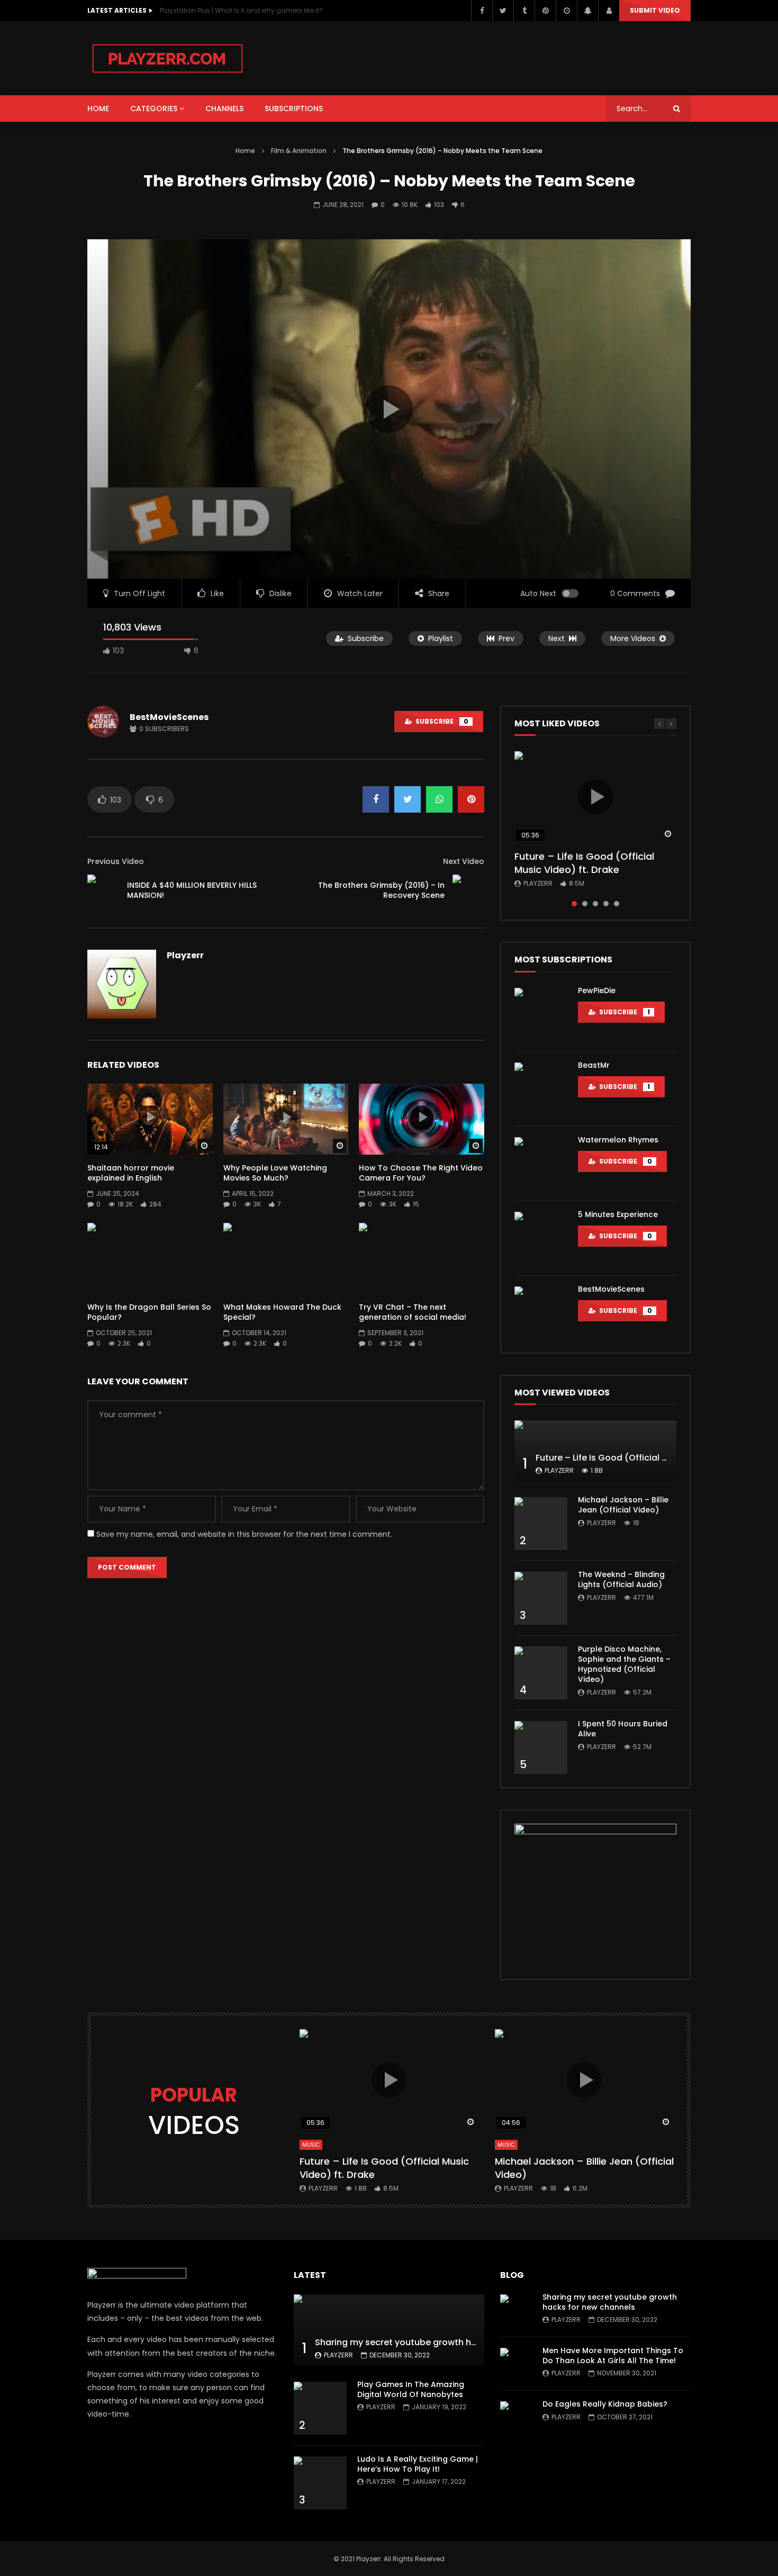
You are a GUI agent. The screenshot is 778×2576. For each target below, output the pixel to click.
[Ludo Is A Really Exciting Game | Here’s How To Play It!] (320, 2483)
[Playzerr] (168, 58)
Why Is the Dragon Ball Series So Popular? (149, 1312)
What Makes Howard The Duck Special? (282, 1312)
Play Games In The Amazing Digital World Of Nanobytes (411, 2389)
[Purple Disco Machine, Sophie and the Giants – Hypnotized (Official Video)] (541, 1673)
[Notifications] (587, 11)
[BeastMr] (541, 1089)
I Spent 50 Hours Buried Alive (623, 1729)
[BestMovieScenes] (541, 1313)
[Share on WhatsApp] (439, 799)
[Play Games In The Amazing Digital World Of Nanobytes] (320, 2408)
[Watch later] (566, 11)
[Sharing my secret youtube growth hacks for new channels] (389, 2330)
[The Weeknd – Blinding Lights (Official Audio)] (541, 1598)
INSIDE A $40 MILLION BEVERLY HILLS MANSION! (192, 890)
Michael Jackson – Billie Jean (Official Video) (623, 1505)
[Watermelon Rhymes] (541, 1164)
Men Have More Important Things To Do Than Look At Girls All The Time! (613, 2356)
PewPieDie (597, 990)
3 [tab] (595, 904)
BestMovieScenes (169, 717)
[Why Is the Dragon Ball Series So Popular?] (150, 1258)
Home (245, 151)
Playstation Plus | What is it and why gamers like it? (241, 10)
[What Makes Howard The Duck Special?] (286, 1258)
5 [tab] (617, 904)
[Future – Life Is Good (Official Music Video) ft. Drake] (595, 1451)
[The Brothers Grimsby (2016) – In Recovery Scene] (468, 890)
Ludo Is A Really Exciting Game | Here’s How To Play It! (418, 2464)
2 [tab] (585, 904)
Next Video (464, 861)
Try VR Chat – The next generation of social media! (413, 1312)
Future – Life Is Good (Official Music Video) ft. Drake (584, 863)
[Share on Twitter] (408, 799)
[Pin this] (471, 799)
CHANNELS (224, 109)
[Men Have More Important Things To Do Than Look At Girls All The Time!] (516, 2364)
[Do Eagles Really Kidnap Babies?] (516, 2417)
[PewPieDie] (541, 1014)
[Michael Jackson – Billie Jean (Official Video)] (541, 1524)
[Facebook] (482, 11)
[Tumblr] (524, 11)
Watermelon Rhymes (618, 1140)
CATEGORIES (154, 109)
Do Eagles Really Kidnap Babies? (605, 2404)
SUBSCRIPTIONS (294, 109)
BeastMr (594, 1065)
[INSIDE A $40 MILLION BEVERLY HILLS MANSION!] (103, 890)
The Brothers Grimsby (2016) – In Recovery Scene (381, 890)
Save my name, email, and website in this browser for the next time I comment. (244, 1534)
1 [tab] (574, 904)
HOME (98, 109)
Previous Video (116, 861)
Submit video (655, 10)
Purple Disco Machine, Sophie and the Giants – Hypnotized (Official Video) (624, 1664)
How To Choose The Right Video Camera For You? (421, 1173)
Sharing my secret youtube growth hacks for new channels (441, 2342)
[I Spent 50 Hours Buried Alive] (541, 1748)
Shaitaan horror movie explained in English (131, 1173)
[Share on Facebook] (376, 799)
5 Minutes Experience (618, 1214)
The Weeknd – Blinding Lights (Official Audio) (621, 1579)
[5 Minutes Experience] (541, 1238)
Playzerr (185, 955)
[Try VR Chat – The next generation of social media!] (422, 1258)
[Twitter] (503, 11)
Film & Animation (299, 151)
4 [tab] (606, 904)
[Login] (609, 11)
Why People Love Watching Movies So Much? (275, 1173)
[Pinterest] (545, 11)
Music (311, 2145)
